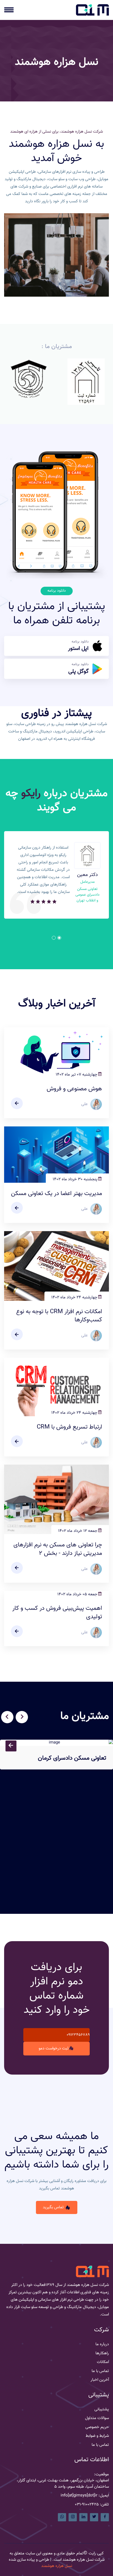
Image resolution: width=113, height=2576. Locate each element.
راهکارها (102, 2353)
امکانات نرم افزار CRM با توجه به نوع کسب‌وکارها (59, 1316)
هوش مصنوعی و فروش (74, 1089)
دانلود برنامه (78, 646)
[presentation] (22, 1717)
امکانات (103, 2362)
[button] (59, 938)
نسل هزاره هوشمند (57, 2566)
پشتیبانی (102, 2409)
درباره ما (102, 2344)
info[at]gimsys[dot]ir (79, 2496)
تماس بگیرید (53, 2207)
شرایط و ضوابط (97, 2436)
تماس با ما (100, 2371)
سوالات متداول (97, 2418)
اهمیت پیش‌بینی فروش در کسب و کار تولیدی (57, 1613)
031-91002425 (87, 2505)
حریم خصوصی (97, 2427)
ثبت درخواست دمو (54, 2048)
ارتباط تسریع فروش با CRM (69, 1427)
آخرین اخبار (100, 2380)
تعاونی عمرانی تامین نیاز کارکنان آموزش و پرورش (58, 1871)
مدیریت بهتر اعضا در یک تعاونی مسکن (56, 1194)
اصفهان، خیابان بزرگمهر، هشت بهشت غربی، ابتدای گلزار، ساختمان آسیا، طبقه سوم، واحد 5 (63, 2484)
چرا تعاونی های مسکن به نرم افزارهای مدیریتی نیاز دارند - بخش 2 (58, 1549)
